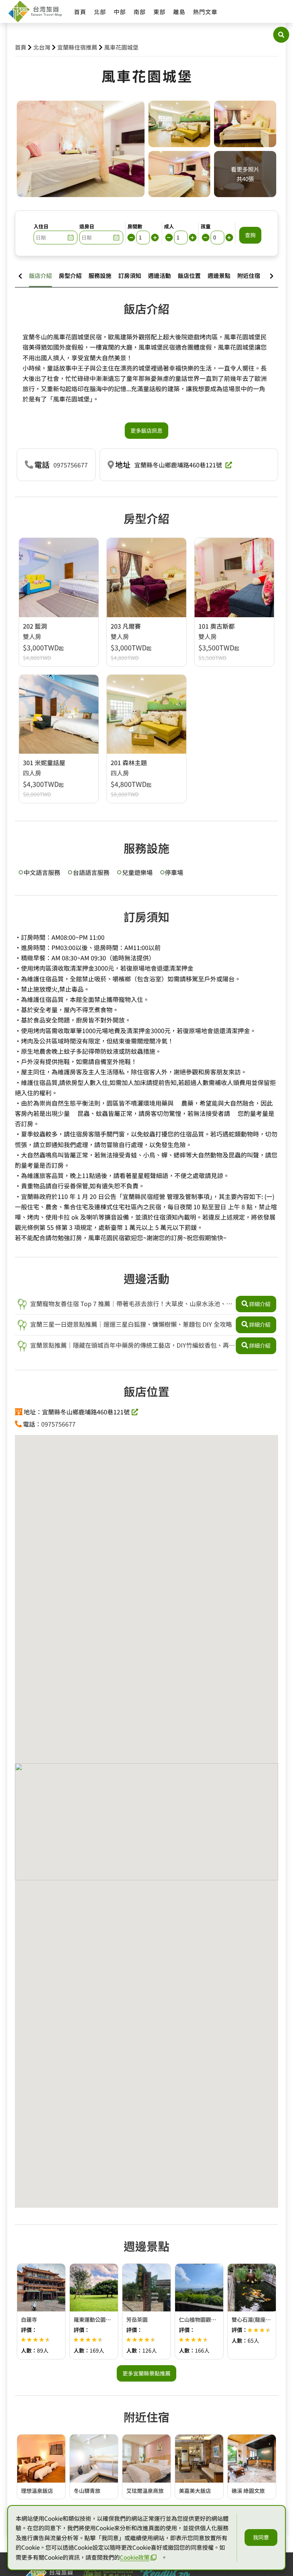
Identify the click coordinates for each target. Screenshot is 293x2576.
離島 (179, 12)
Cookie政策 (135, 2557)
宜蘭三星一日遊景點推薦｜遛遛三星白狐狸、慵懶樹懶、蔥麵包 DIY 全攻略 (130, 1324)
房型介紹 (70, 275)
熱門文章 (205, 12)
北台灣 (42, 47)
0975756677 (71, 465)
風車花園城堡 (121, 47)
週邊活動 (159, 275)
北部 (100, 12)
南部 (140, 12)
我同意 (261, 2537)
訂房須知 (130, 275)
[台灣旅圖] (35, 11)
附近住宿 (249, 275)
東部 (159, 12)
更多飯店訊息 (146, 430)
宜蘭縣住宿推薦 (77, 47)
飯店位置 (189, 275)
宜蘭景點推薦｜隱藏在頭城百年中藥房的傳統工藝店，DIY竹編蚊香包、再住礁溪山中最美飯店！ (126, 1346)
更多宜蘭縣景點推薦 (146, 2373)
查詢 (250, 235)
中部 (120, 12)
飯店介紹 (40, 275)
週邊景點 (219, 275)
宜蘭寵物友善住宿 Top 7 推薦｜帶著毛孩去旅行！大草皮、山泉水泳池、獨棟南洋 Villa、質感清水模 (125, 1304)
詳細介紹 (260, 1304)
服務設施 (100, 275)
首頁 (80, 12)
